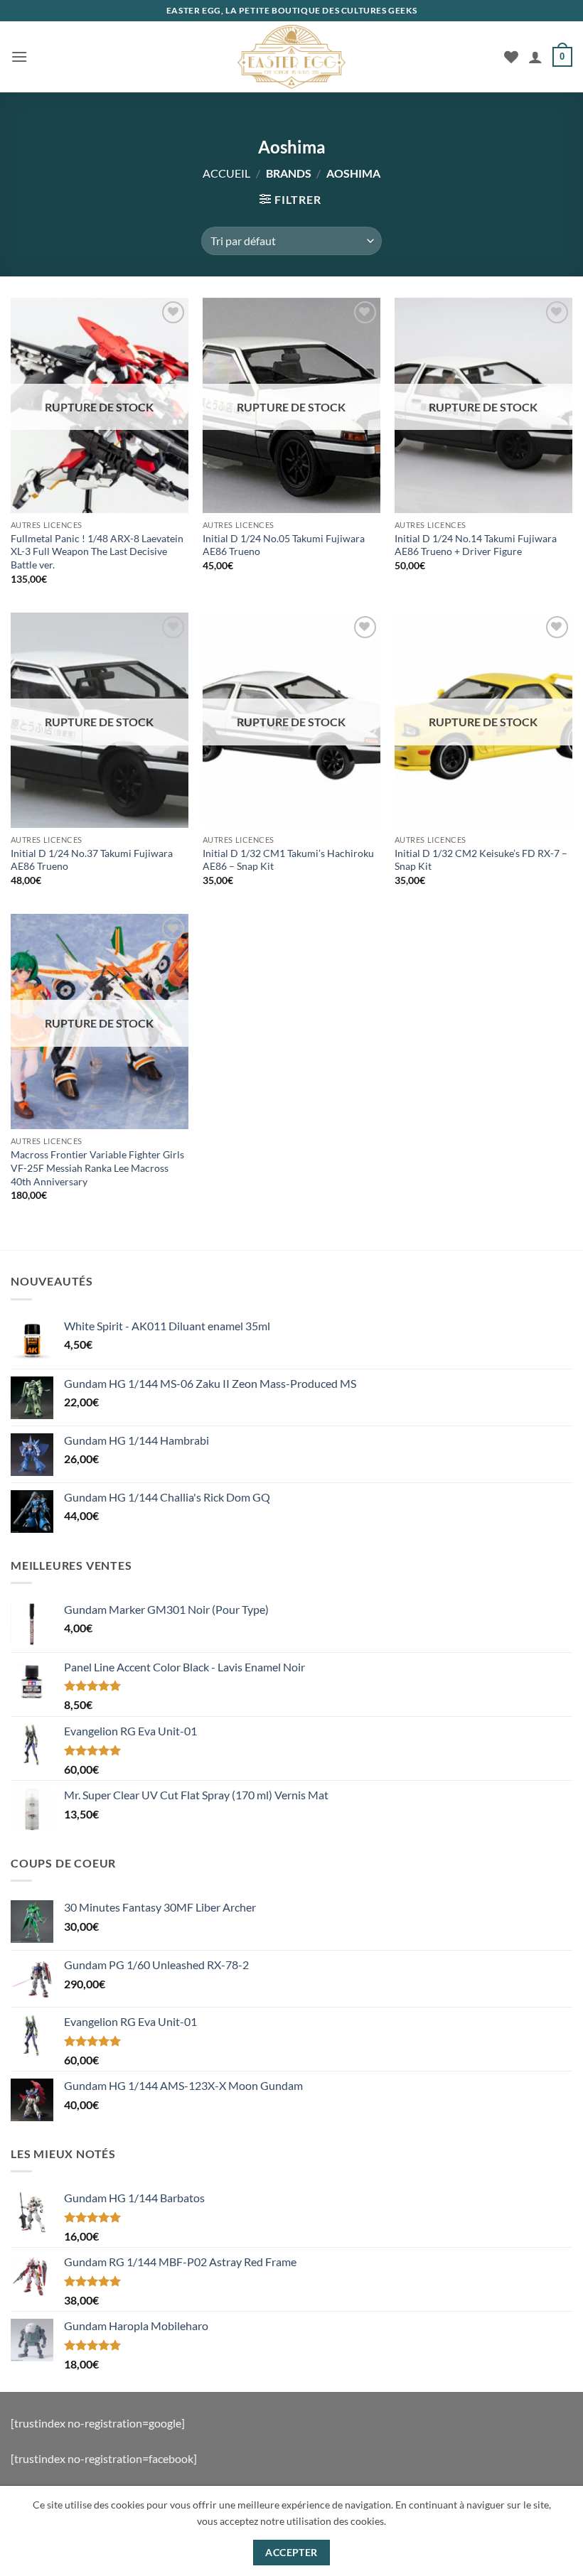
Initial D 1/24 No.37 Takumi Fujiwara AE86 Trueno (92, 860)
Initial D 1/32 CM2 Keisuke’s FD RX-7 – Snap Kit (481, 860)
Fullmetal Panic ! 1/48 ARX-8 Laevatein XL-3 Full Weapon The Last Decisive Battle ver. (97, 551)
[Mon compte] (535, 57)
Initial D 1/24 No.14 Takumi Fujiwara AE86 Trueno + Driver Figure (476, 545)
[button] (19, 56)
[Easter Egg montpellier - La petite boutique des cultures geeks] (291, 57)
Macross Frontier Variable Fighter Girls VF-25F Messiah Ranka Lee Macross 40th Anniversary (97, 1168)
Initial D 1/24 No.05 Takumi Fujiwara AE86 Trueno (284, 545)
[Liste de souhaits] (511, 57)
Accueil (226, 173)
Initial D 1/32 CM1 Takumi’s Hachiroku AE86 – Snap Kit (288, 860)
